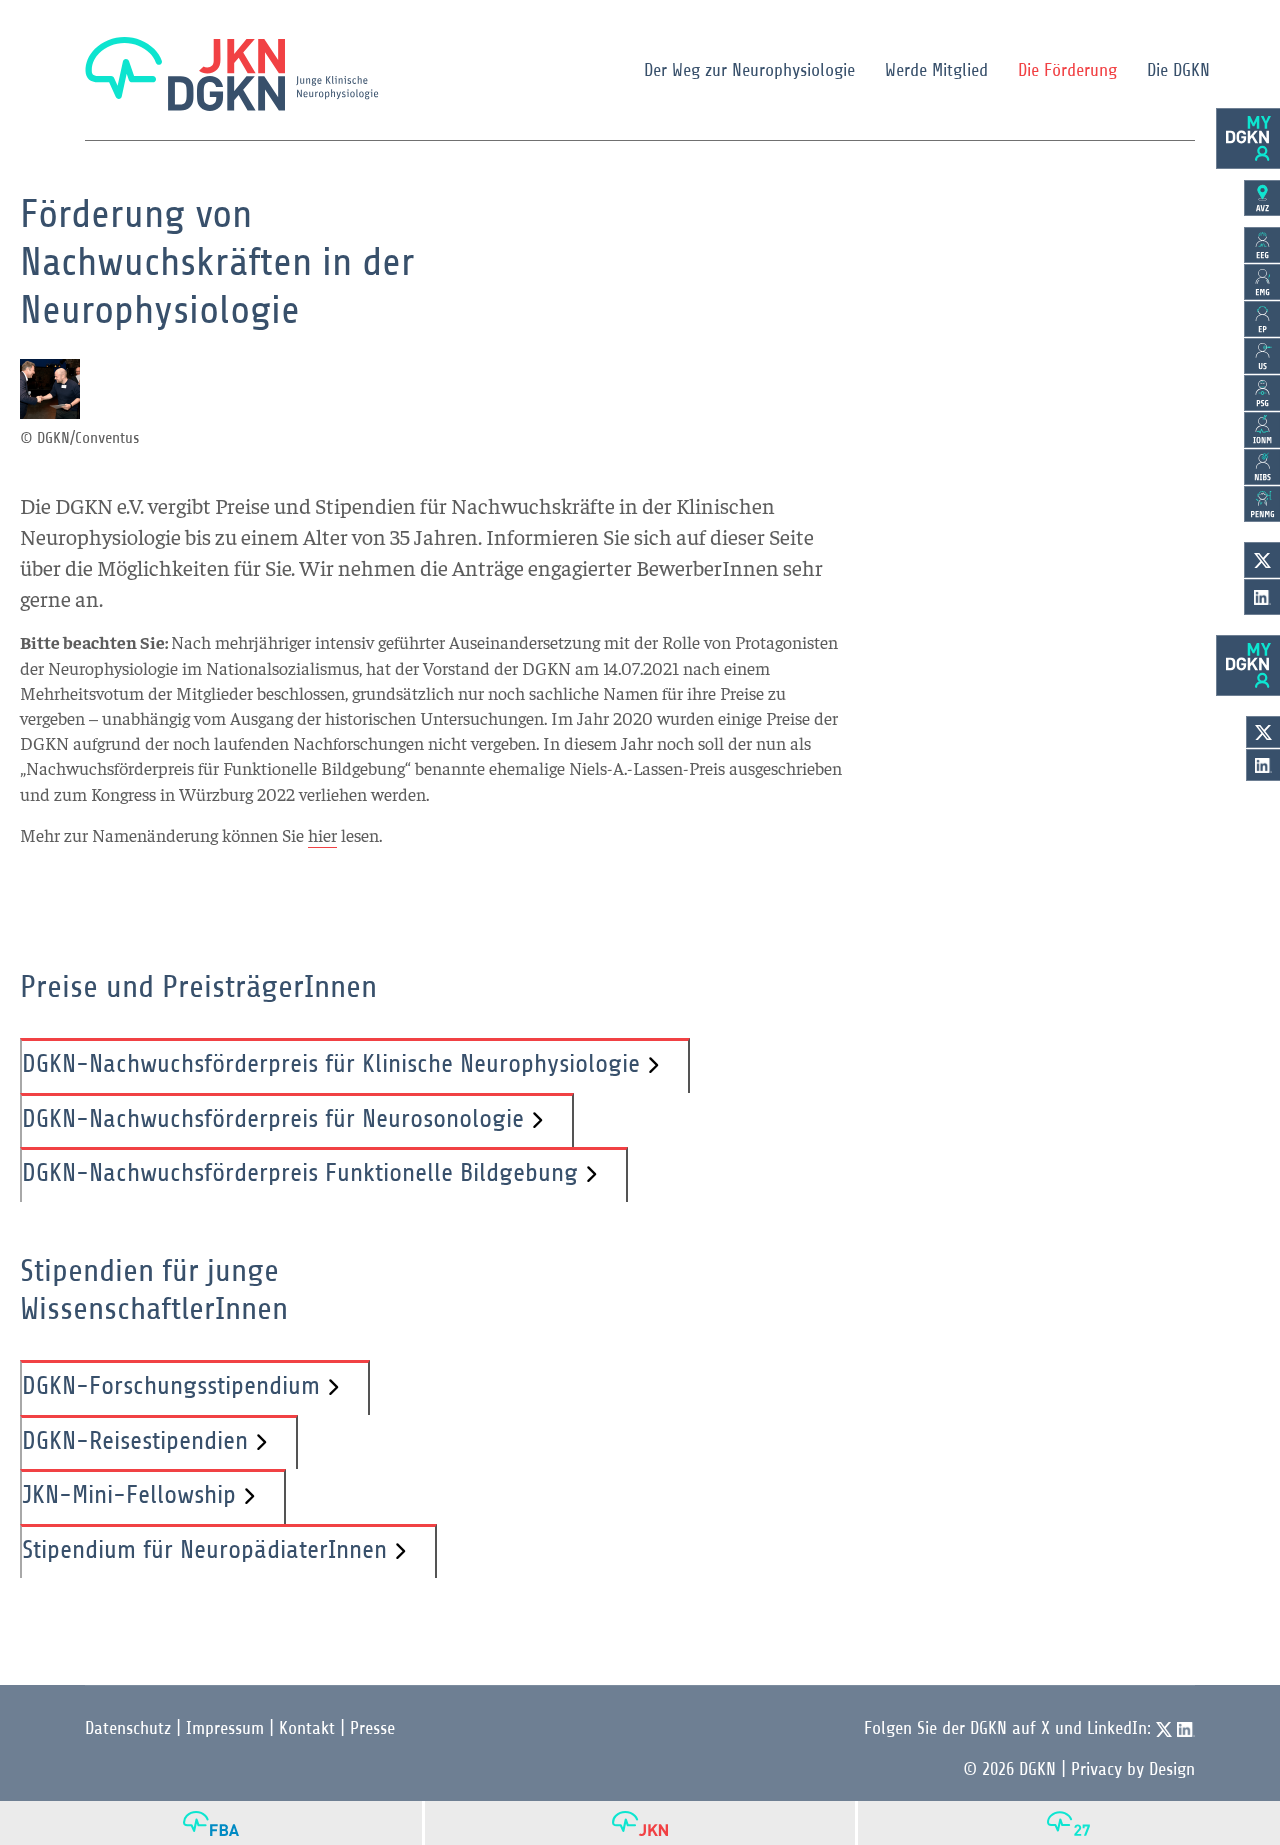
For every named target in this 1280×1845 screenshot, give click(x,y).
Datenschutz (128, 1728)
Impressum (225, 1728)
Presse (372, 1728)
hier (322, 834)
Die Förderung (1067, 70)
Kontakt (307, 1728)
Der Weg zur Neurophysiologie (749, 70)
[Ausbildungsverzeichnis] (1262, 198)
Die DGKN (1178, 70)
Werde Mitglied (936, 70)
